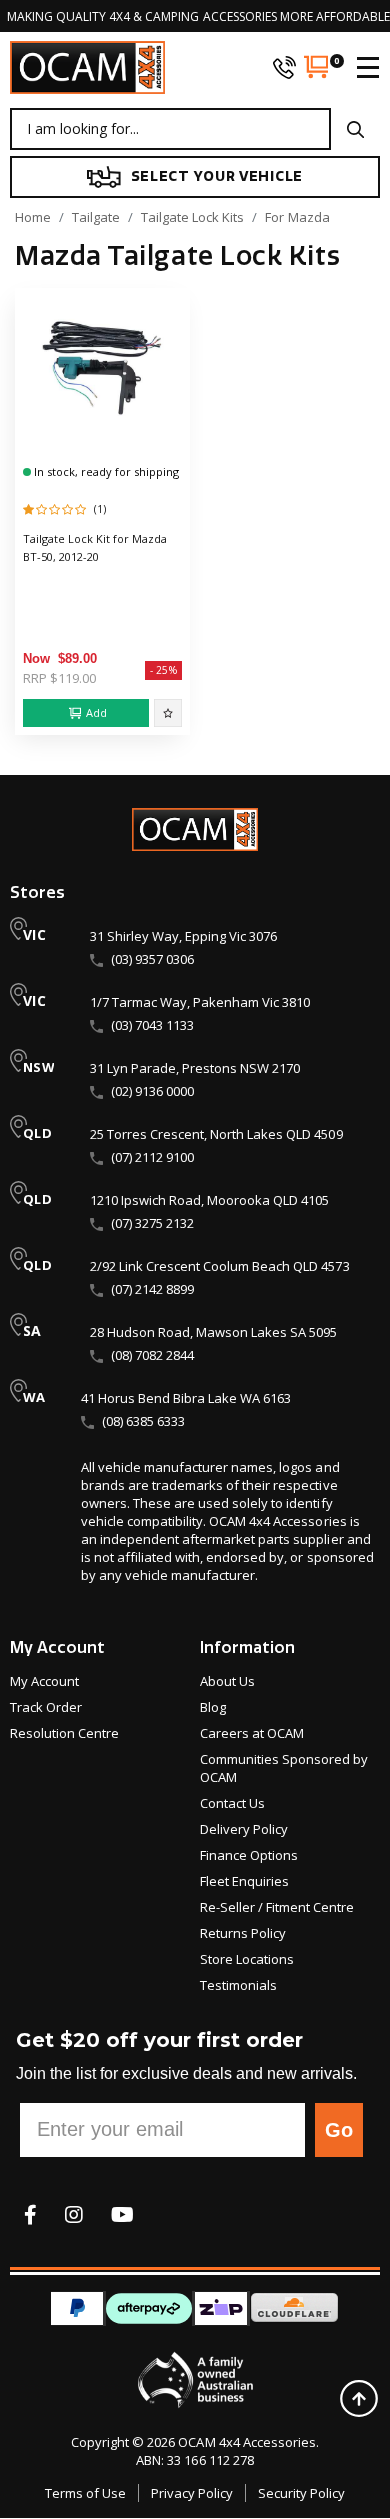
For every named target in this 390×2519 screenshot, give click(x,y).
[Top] (358, 2398)
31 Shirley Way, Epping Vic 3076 (183, 936)
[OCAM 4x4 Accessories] (87, 67)
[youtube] (122, 2214)
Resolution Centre (64, 1733)
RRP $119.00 (59, 678)
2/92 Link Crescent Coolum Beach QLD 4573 (220, 1266)
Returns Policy (243, 1933)
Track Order (46, 1707)
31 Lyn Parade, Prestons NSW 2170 (195, 1068)
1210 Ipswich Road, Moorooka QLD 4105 (209, 1200)
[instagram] (74, 2214)
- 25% (163, 670)
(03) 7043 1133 (152, 1025)
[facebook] (30, 2214)
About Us (227, 1681)
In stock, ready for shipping (105, 471)
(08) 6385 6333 (143, 1421)
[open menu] (360, 67)
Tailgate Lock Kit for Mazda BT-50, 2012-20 (95, 547)
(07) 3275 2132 (152, 1223)
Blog (213, 1707)
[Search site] (356, 129)
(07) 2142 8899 (152, 1289)
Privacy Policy (192, 2493)
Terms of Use (85, 2493)
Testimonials (238, 1985)
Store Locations (247, 1959)
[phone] (284, 67)
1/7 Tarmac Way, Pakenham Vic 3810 (200, 1002)
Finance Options (249, 1855)
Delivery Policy (244, 1829)
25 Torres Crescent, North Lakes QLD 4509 (216, 1134)
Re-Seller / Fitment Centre (277, 1907)
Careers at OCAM (252, 1733)
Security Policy (301, 2493)
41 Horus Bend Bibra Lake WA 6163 (186, 1398)
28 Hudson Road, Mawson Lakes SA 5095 (213, 1332)
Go (339, 2130)
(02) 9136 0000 (152, 1091)
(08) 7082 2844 (152, 1355)
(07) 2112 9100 (152, 1157)
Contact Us (232, 1803)
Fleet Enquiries (244, 1881)
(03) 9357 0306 (152, 959)
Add (97, 712)
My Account (44, 1681)
